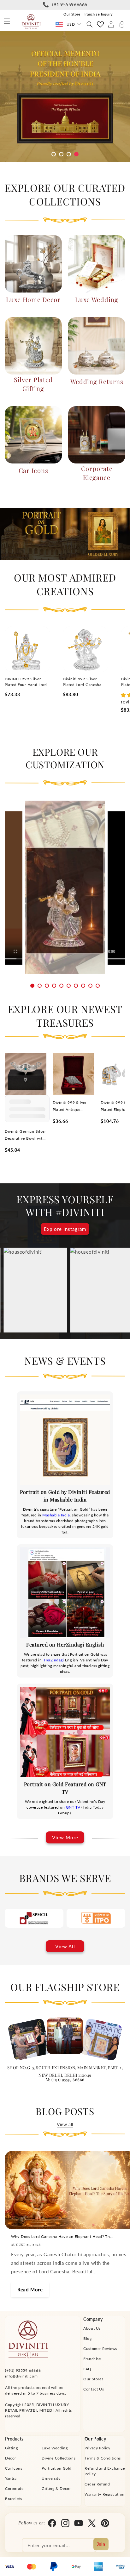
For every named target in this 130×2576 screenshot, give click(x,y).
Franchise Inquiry (98, 14)
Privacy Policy (97, 2448)
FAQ (87, 2369)
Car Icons (33, 470)
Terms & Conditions (103, 2458)
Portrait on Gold (57, 2468)
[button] (7, 21)
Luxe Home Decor (33, 299)
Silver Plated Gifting (33, 384)
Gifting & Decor (56, 2488)
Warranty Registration (105, 2494)
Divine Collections (59, 2458)
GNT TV (74, 1807)
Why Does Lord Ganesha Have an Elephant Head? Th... (62, 2236)
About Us (92, 2328)
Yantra (11, 2478)
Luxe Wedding (97, 299)
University (51, 2478)
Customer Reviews (100, 2349)
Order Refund (97, 2484)
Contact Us (94, 2389)
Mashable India (56, 1515)
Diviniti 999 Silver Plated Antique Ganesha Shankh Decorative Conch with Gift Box (70, 1107)
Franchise (92, 2359)
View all (65, 2124)
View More (65, 1837)
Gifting (11, 2448)
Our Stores (93, 2379)
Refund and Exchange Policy (105, 2471)
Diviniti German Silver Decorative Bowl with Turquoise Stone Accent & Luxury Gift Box (25, 1135)
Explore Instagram (65, 1229)
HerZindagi (54, 1660)
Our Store (72, 14)
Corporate (14, 2488)
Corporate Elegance (97, 473)
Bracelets (13, 2499)
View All (65, 1946)
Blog (87, 2338)
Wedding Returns (97, 381)
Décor (11, 2458)
